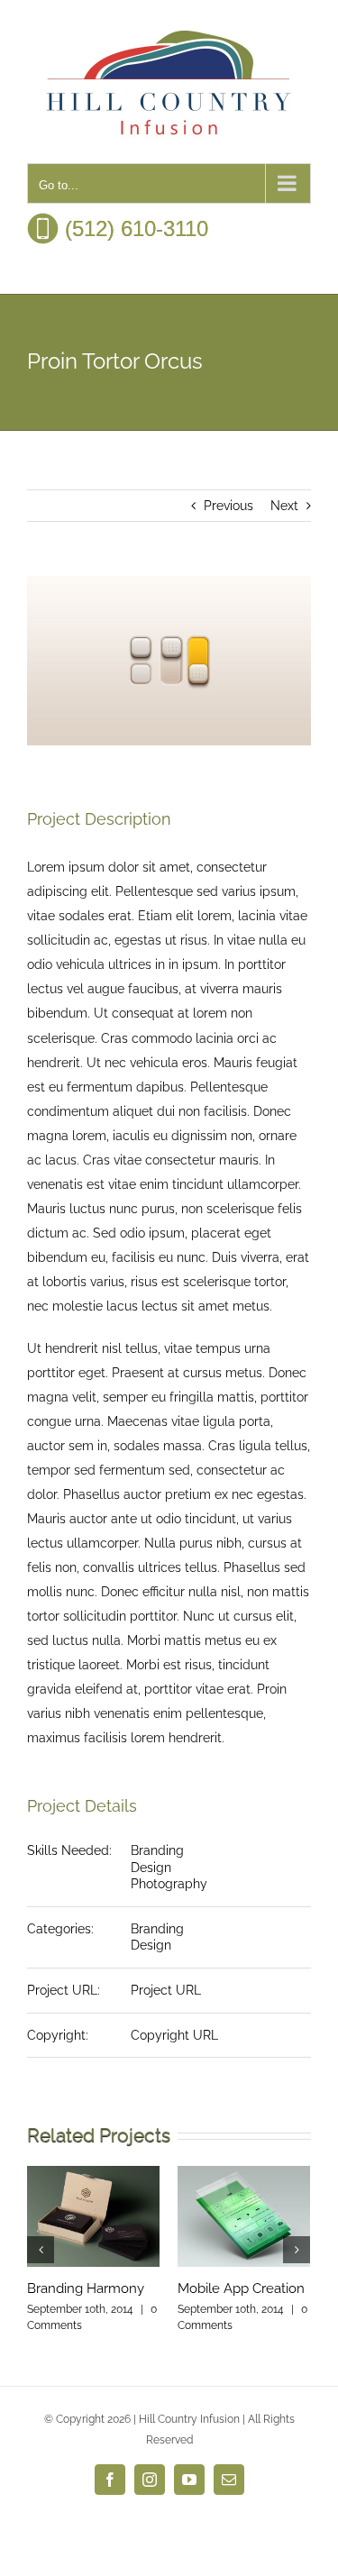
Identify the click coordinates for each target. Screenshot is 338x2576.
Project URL (166, 1990)
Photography (169, 1884)
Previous (228, 506)
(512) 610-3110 (133, 228)
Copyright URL (174, 2035)
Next (284, 506)
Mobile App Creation (241, 2288)
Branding (157, 1850)
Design (151, 1868)
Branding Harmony (86, 2288)
